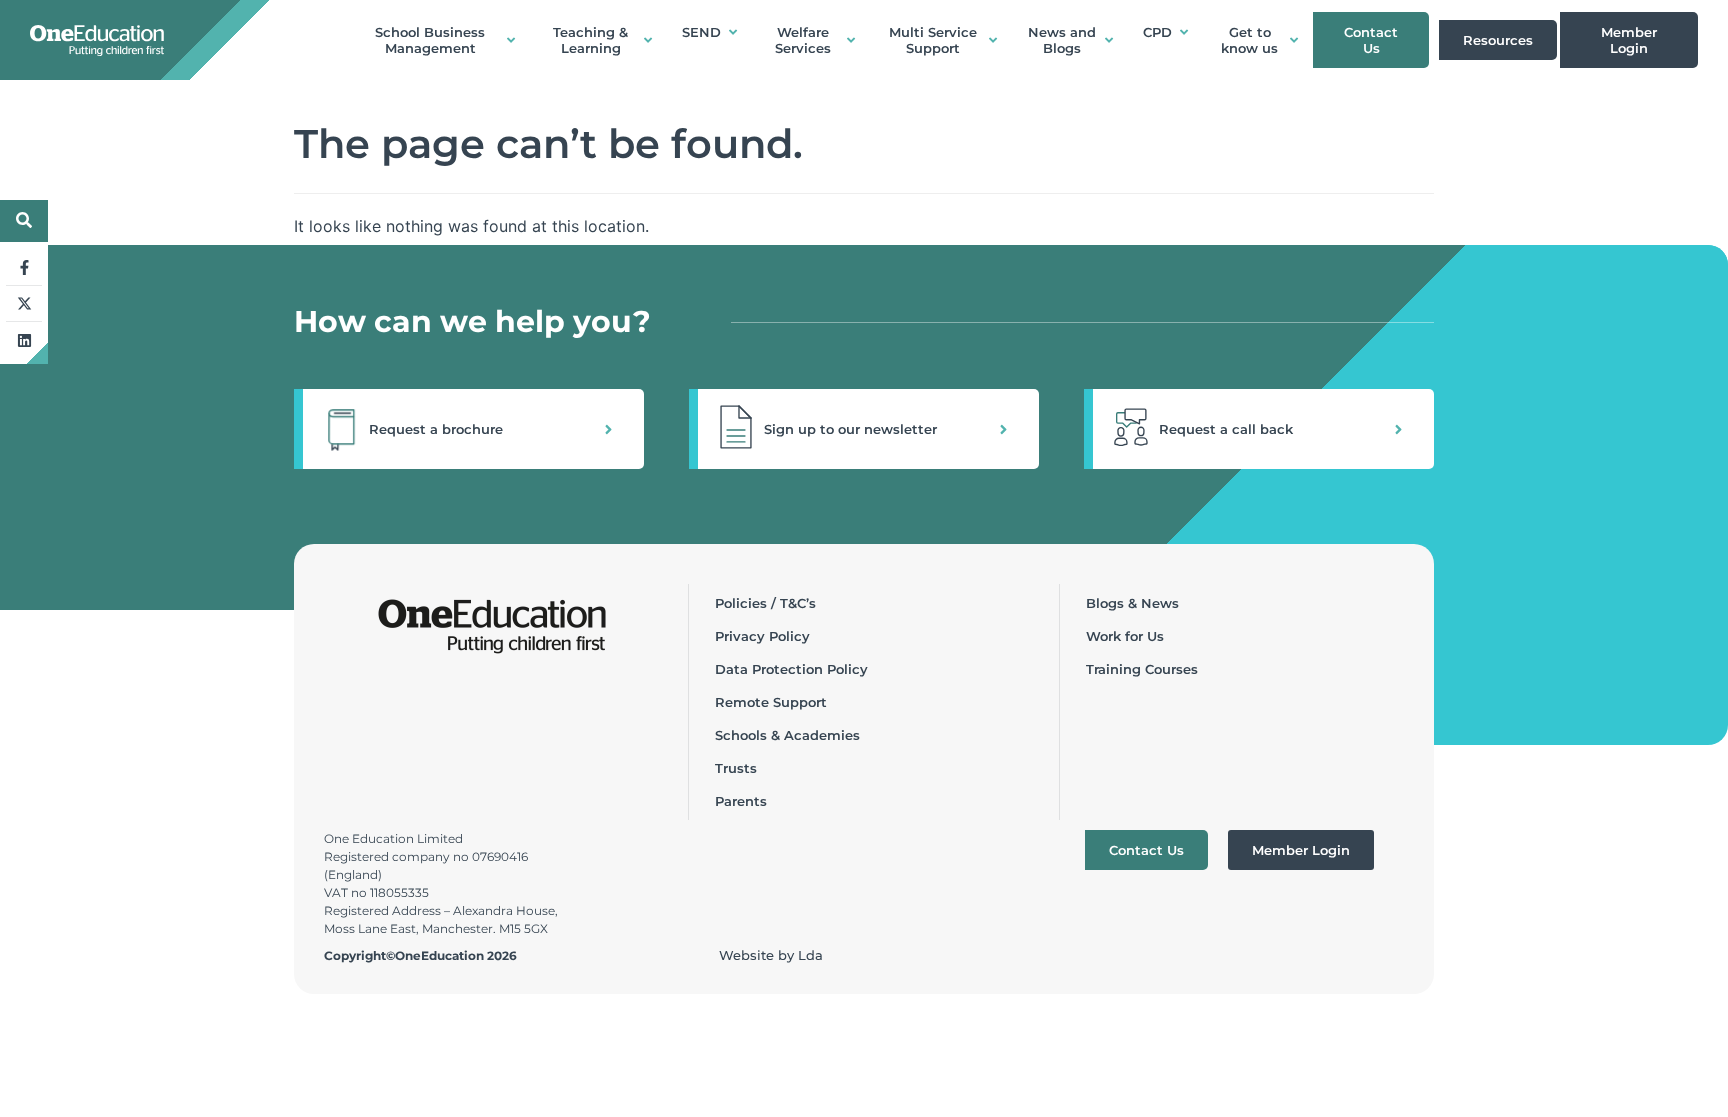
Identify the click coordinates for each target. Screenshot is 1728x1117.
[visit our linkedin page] (24, 340)
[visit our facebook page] (24, 268)
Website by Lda (771, 955)
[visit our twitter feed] (24, 304)
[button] (469, 429)
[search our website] (24, 220)
